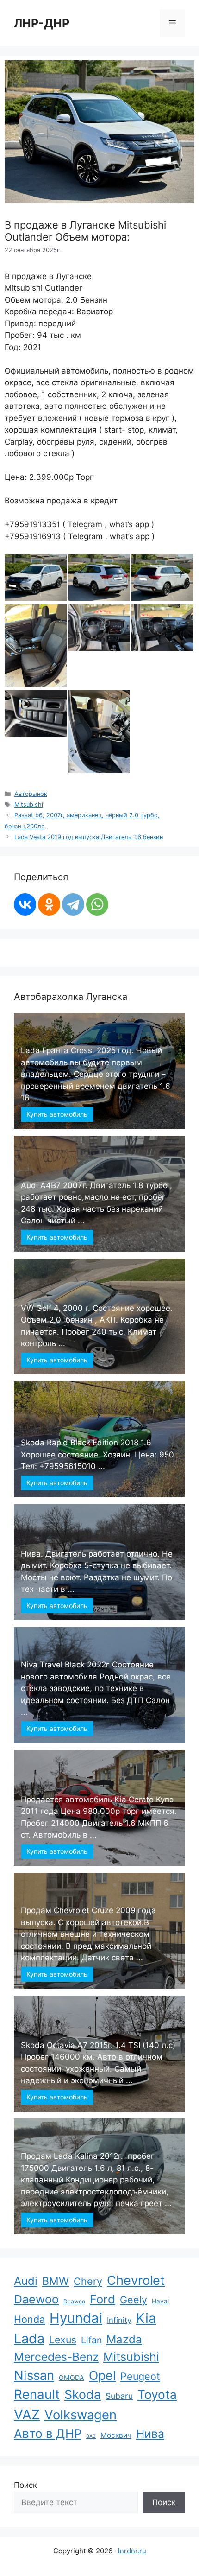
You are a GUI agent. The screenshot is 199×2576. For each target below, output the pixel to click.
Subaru (119, 2396)
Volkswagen (81, 2415)
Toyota (157, 2395)
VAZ (27, 2414)
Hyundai (76, 2318)
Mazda (124, 2339)
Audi (26, 2281)
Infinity (119, 2320)
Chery (88, 2281)
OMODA (72, 2377)
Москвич (116, 2435)
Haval (160, 2301)
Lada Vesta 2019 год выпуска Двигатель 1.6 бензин (89, 837)
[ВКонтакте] (25, 904)
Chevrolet (136, 2280)
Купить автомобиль (57, 1114)
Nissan (34, 2375)
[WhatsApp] (97, 904)
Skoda (83, 2394)
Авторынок (31, 794)
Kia (146, 2318)
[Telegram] (73, 904)
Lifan (91, 2340)
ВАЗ (91, 2436)
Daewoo (36, 2299)
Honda (29, 2319)
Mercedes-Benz (56, 2357)
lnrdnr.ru (132, 2551)
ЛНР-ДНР (42, 23)
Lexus (63, 2340)
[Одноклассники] (49, 904)
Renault (37, 2394)
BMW (56, 2281)
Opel (102, 2375)
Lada (29, 2338)
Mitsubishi (29, 805)
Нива (150, 2434)
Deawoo (74, 2301)
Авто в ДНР (48, 2433)
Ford (103, 2299)
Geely (134, 2300)
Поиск (25, 2485)
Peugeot (140, 2376)
